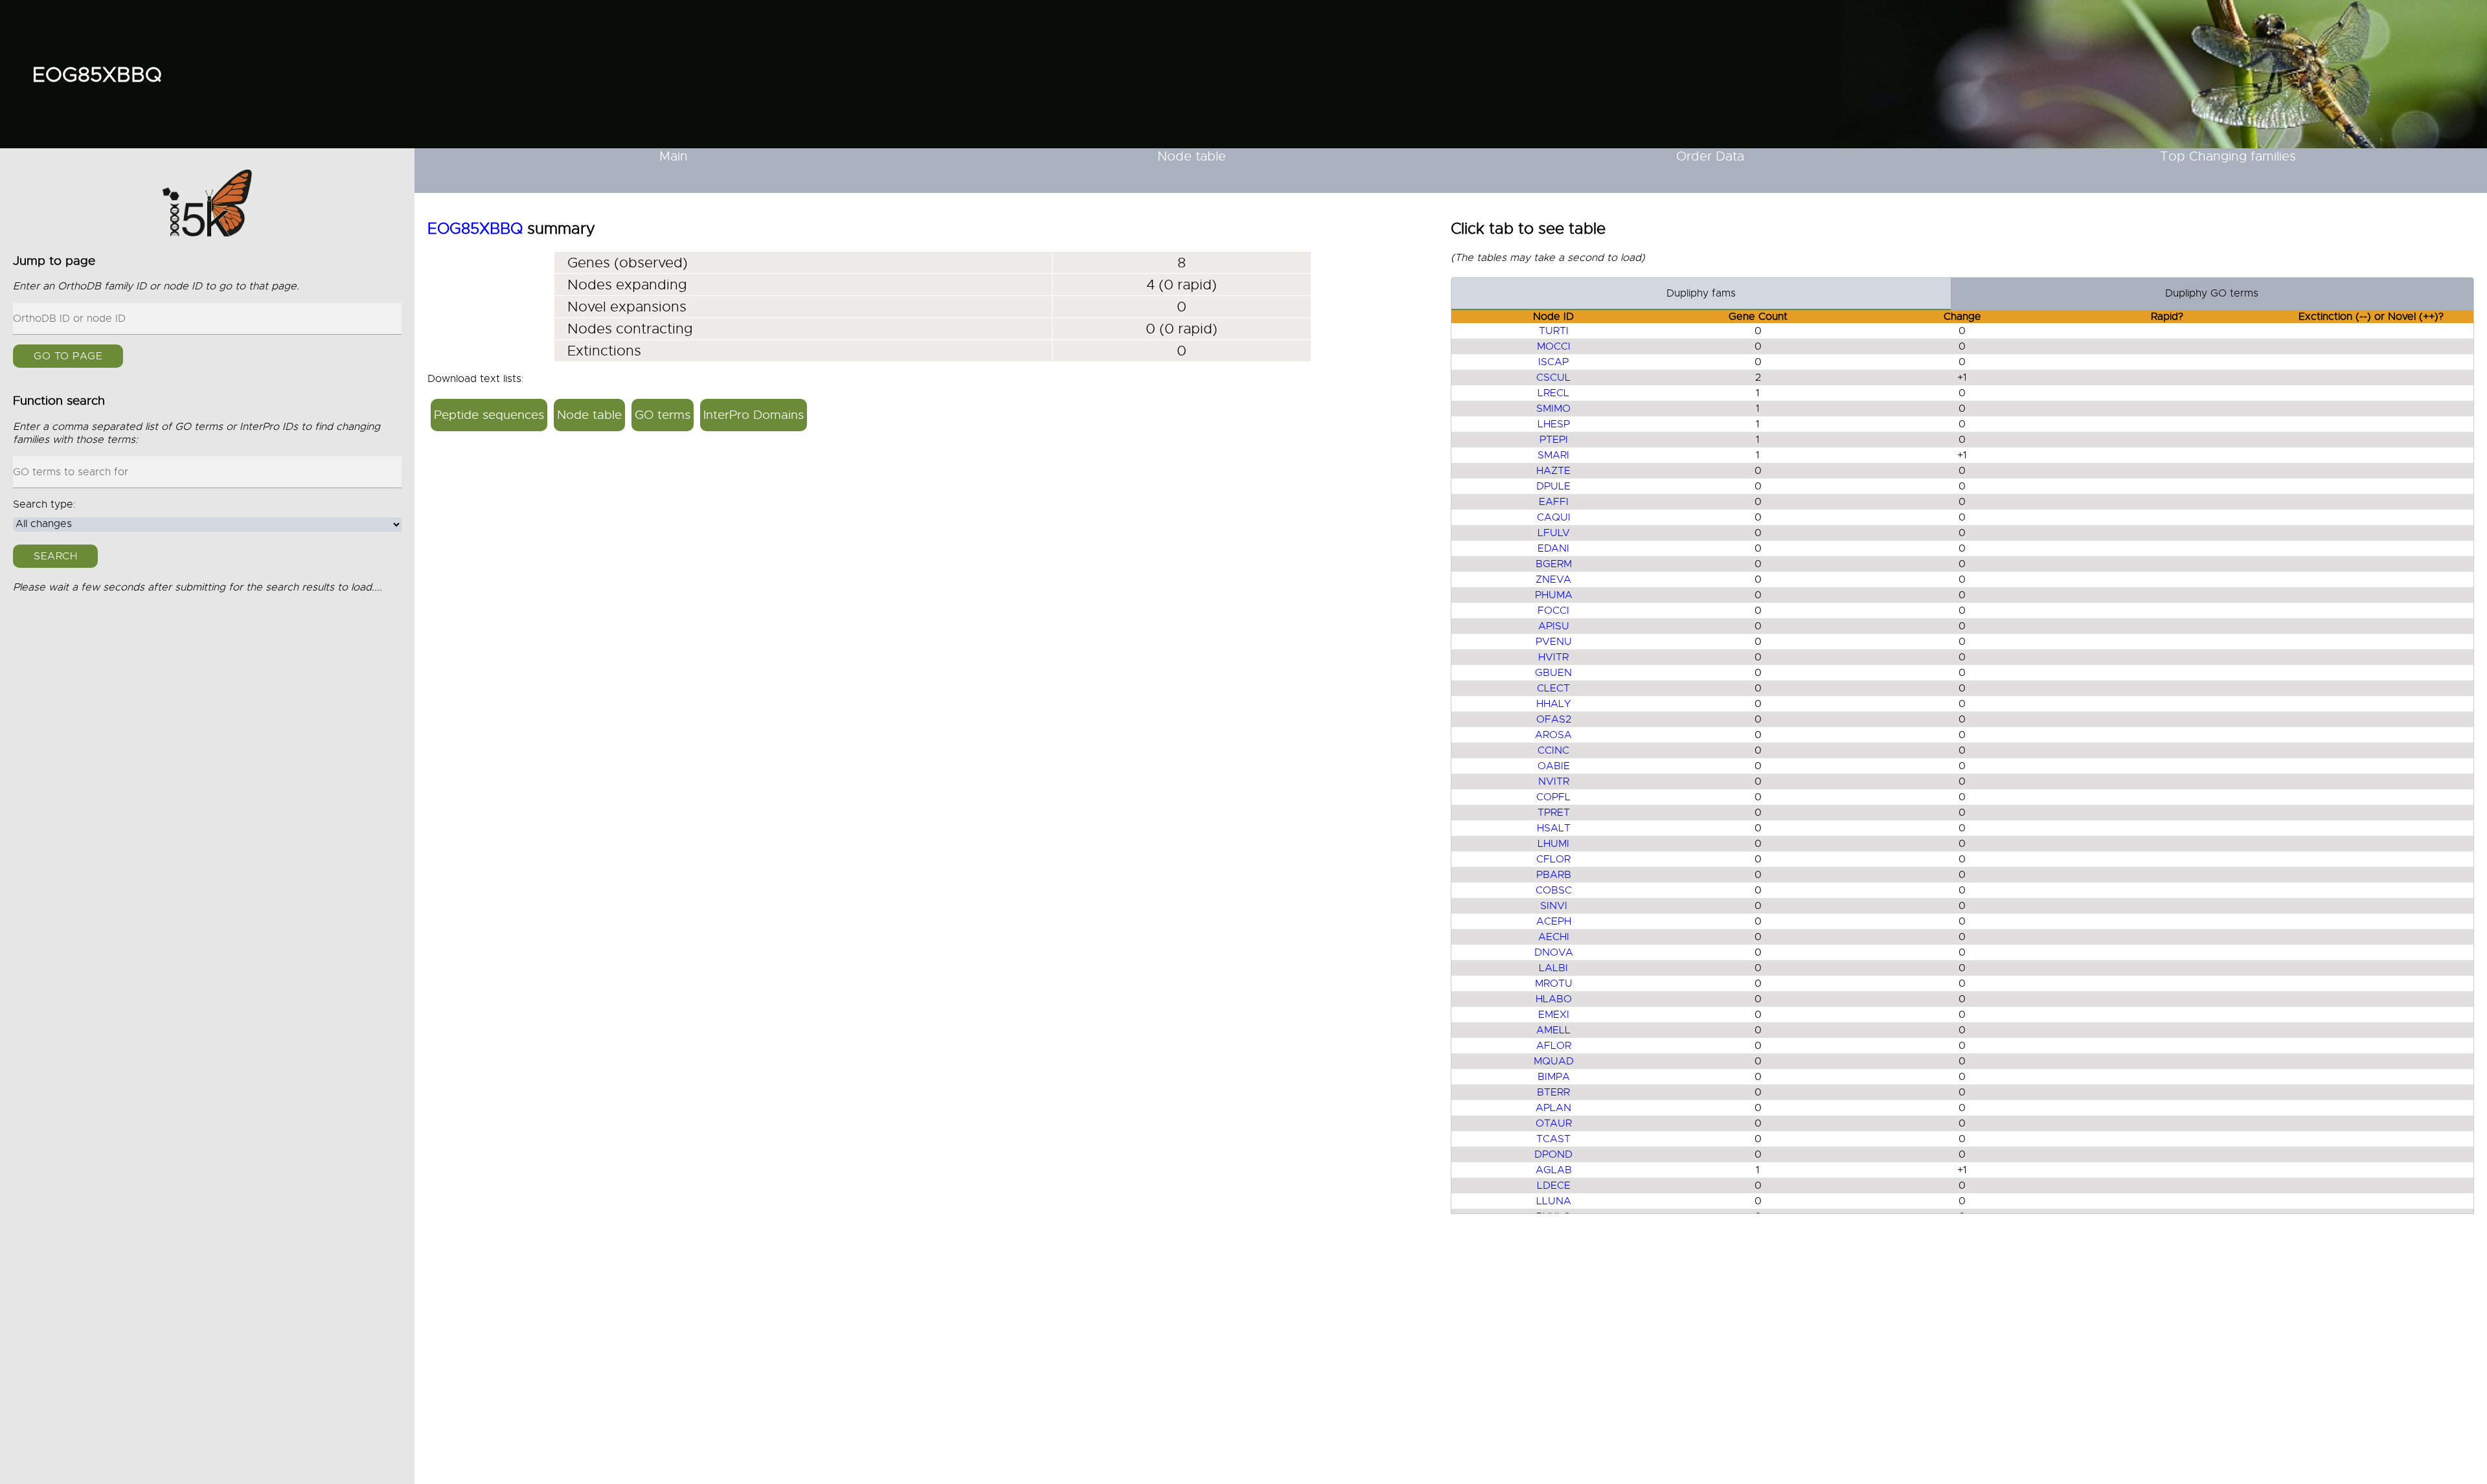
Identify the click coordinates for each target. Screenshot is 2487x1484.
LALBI (1553, 968)
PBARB (1554, 875)
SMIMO (1553, 409)
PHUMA (1554, 595)
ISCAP (1553, 362)
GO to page (68, 357)
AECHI (1554, 937)
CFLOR (1553, 859)
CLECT (1553, 688)
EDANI (1553, 548)
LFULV (1554, 533)
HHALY (1554, 704)
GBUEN (1553, 673)
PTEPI (1554, 440)
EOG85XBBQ (97, 74)
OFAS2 (1554, 719)
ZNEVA (1553, 579)
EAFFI (1554, 502)
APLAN (1553, 1108)
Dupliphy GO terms (2212, 293)
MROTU (1554, 984)
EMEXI (1554, 1015)
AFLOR (1554, 1046)
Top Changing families (2228, 156)
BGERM (1554, 564)
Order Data (1710, 156)
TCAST (1553, 1139)
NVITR (1554, 781)
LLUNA (1554, 1201)
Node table (1192, 156)
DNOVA (1554, 952)
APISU (1554, 626)
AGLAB (1554, 1170)
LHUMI (1553, 844)
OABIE (1554, 766)
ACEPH (1554, 921)
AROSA (1553, 735)
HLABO (1554, 999)
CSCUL (1553, 377)
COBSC (1554, 890)
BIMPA (1554, 1077)
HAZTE (1553, 471)
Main (674, 156)
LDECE (1554, 1186)
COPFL (1553, 797)
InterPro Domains (754, 415)
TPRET (1554, 813)
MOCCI (1554, 346)
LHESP (1554, 424)
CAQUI (1554, 517)
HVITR (1553, 657)
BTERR (1553, 1092)
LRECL (1553, 393)
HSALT (1554, 828)
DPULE (1553, 486)
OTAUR (1554, 1123)
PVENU (1554, 642)
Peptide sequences (489, 415)
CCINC (1553, 750)
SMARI (1553, 455)
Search (55, 556)
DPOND (1553, 1154)
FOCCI (1553, 611)
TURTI (1554, 331)
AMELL (1553, 1030)
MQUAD (1554, 1061)
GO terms (663, 415)
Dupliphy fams (1701, 293)
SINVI (1554, 906)
